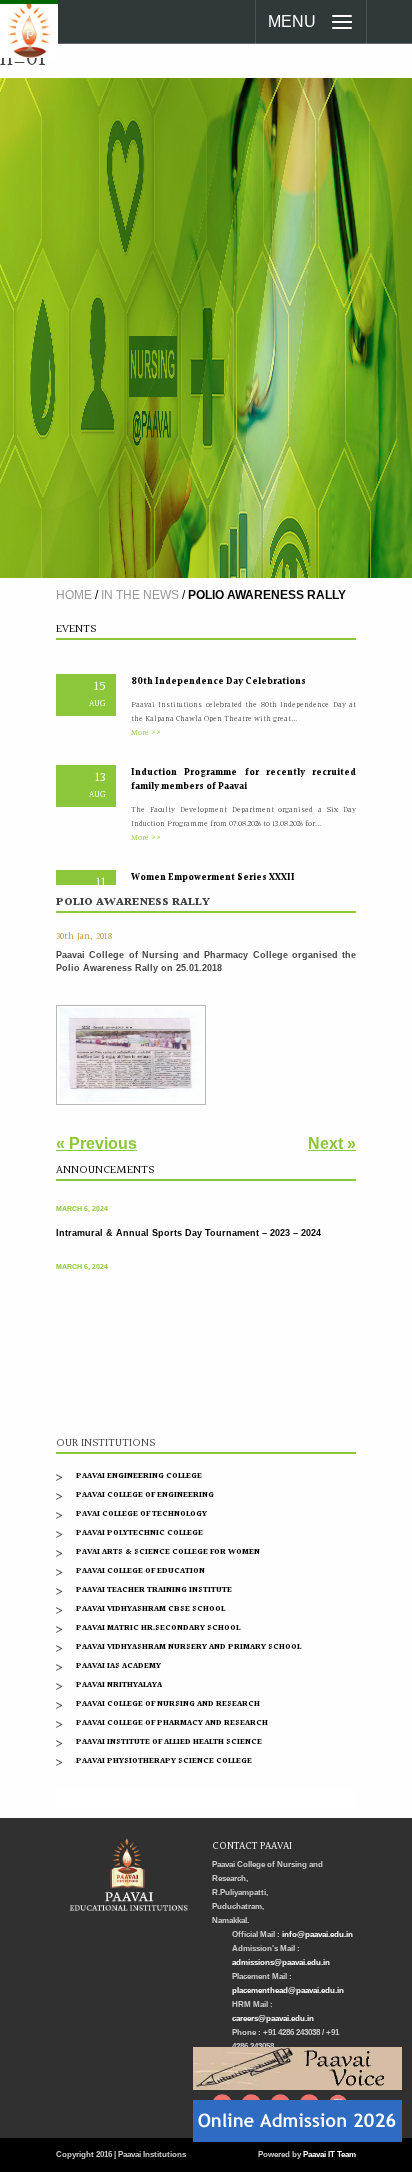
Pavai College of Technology (141, 1513)
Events (76, 629)
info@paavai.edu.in (317, 1934)
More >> (146, 724)
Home (74, 595)
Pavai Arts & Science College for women (168, 1551)
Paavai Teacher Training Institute (154, 1589)
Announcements (105, 1170)
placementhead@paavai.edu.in (288, 1990)
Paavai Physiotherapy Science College (164, 1760)
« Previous (96, 1143)
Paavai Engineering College (139, 1475)
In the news (140, 595)
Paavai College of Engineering (145, 1494)
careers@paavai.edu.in (273, 2018)
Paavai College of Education (140, 1570)
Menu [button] (292, 21)
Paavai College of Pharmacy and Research (172, 1722)
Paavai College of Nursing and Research (168, 1703)
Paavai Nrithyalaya (119, 1684)
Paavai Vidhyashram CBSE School (150, 1608)
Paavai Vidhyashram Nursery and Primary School (188, 1646)
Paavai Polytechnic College (139, 1532)
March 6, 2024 (82, 1201)
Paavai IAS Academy (118, 1665)
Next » (332, 1143)
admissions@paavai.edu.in (281, 1962)
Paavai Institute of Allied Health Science (169, 1741)
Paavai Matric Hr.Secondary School (158, 1627)
